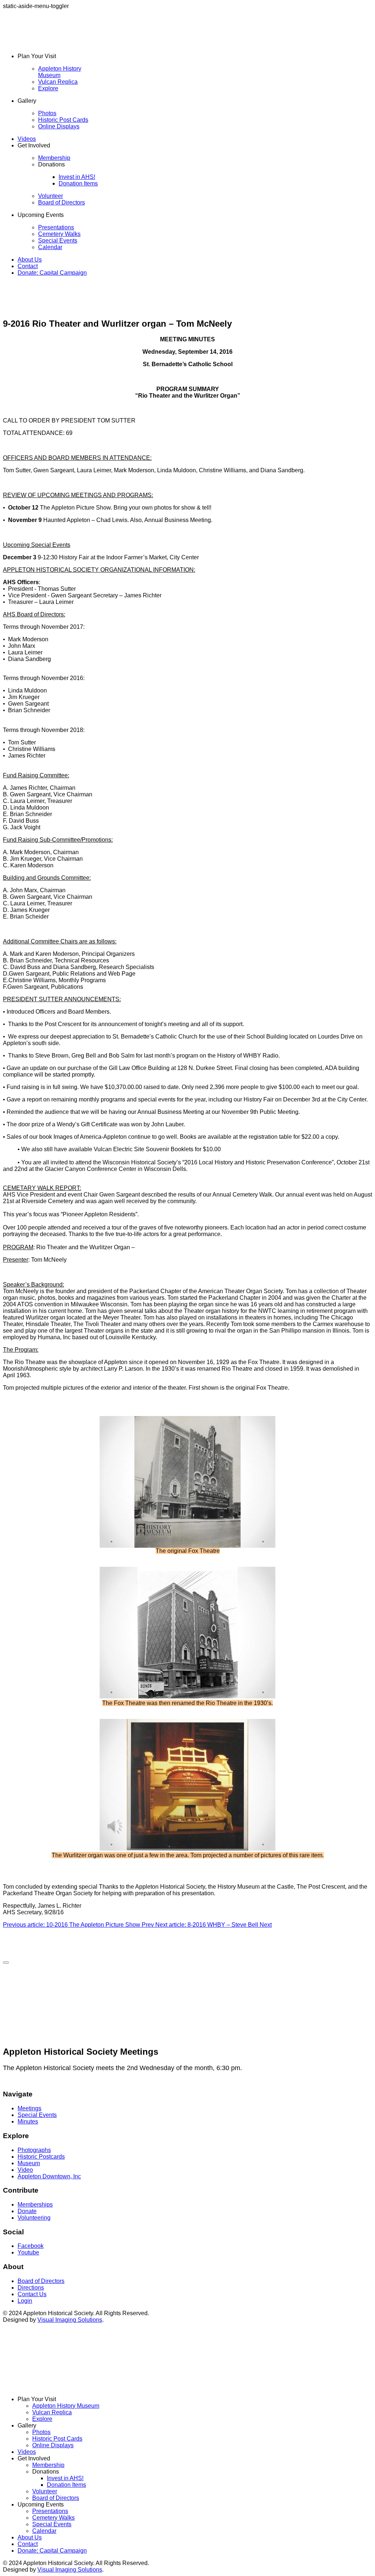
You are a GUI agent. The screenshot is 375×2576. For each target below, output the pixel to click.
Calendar (50, 247)
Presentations (56, 227)
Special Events (58, 241)
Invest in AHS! (77, 177)
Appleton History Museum (60, 72)
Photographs (34, 2150)
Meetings (29, 2108)
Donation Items (78, 183)
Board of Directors (62, 202)
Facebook (31, 2246)
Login (25, 2301)
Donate (27, 2211)
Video (25, 2170)
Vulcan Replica (58, 82)
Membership (54, 158)
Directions (31, 2288)
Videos (27, 139)
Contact (28, 266)
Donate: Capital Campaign (52, 273)
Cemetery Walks (59, 234)
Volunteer (51, 196)
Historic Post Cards (63, 120)
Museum (29, 2163)
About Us (30, 260)
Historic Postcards (41, 2157)
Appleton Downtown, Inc (49, 2176)
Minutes (28, 2121)
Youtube (28, 2252)
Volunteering (34, 2218)
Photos (47, 113)
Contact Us (32, 2294)
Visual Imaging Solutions (70, 2320)
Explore (48, 88)
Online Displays (59, 126)
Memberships (35, 2205)
